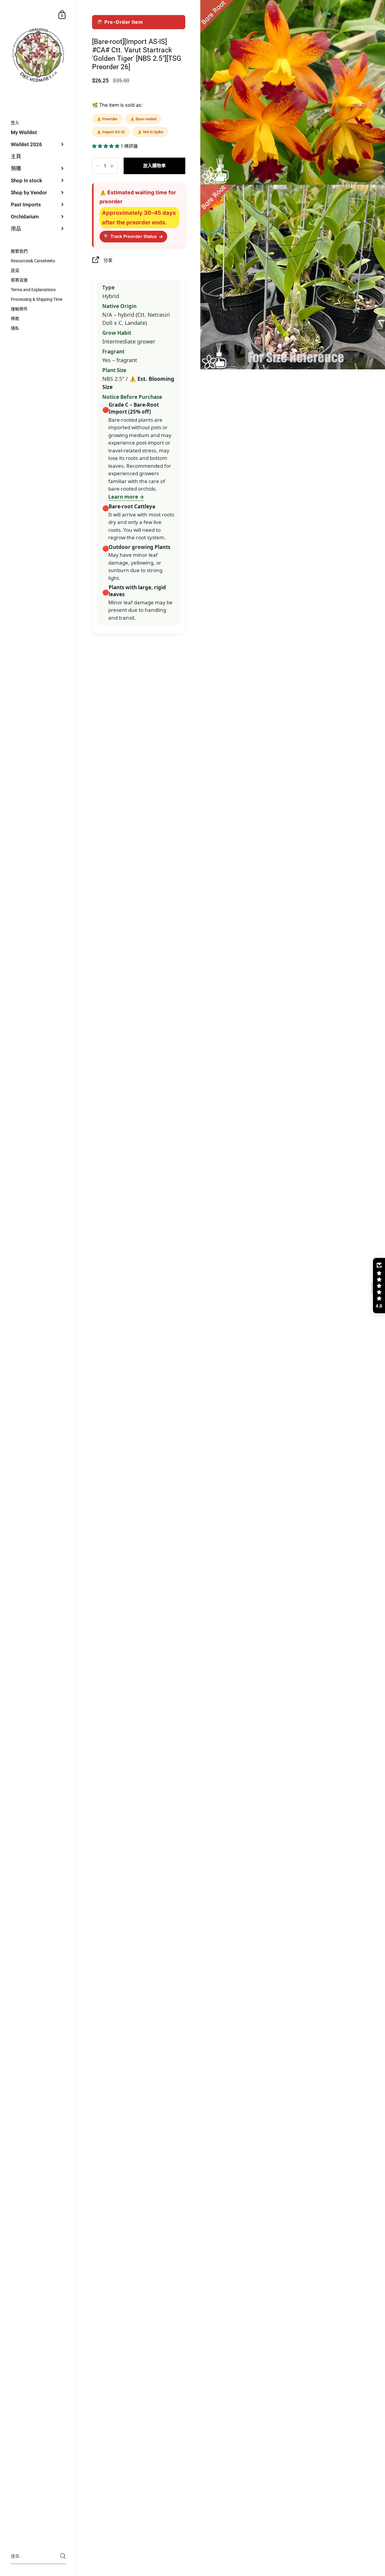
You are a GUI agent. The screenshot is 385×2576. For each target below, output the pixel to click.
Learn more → (126, 497)
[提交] (63, 2556)
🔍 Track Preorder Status (133, 236)
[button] (106, 146)
